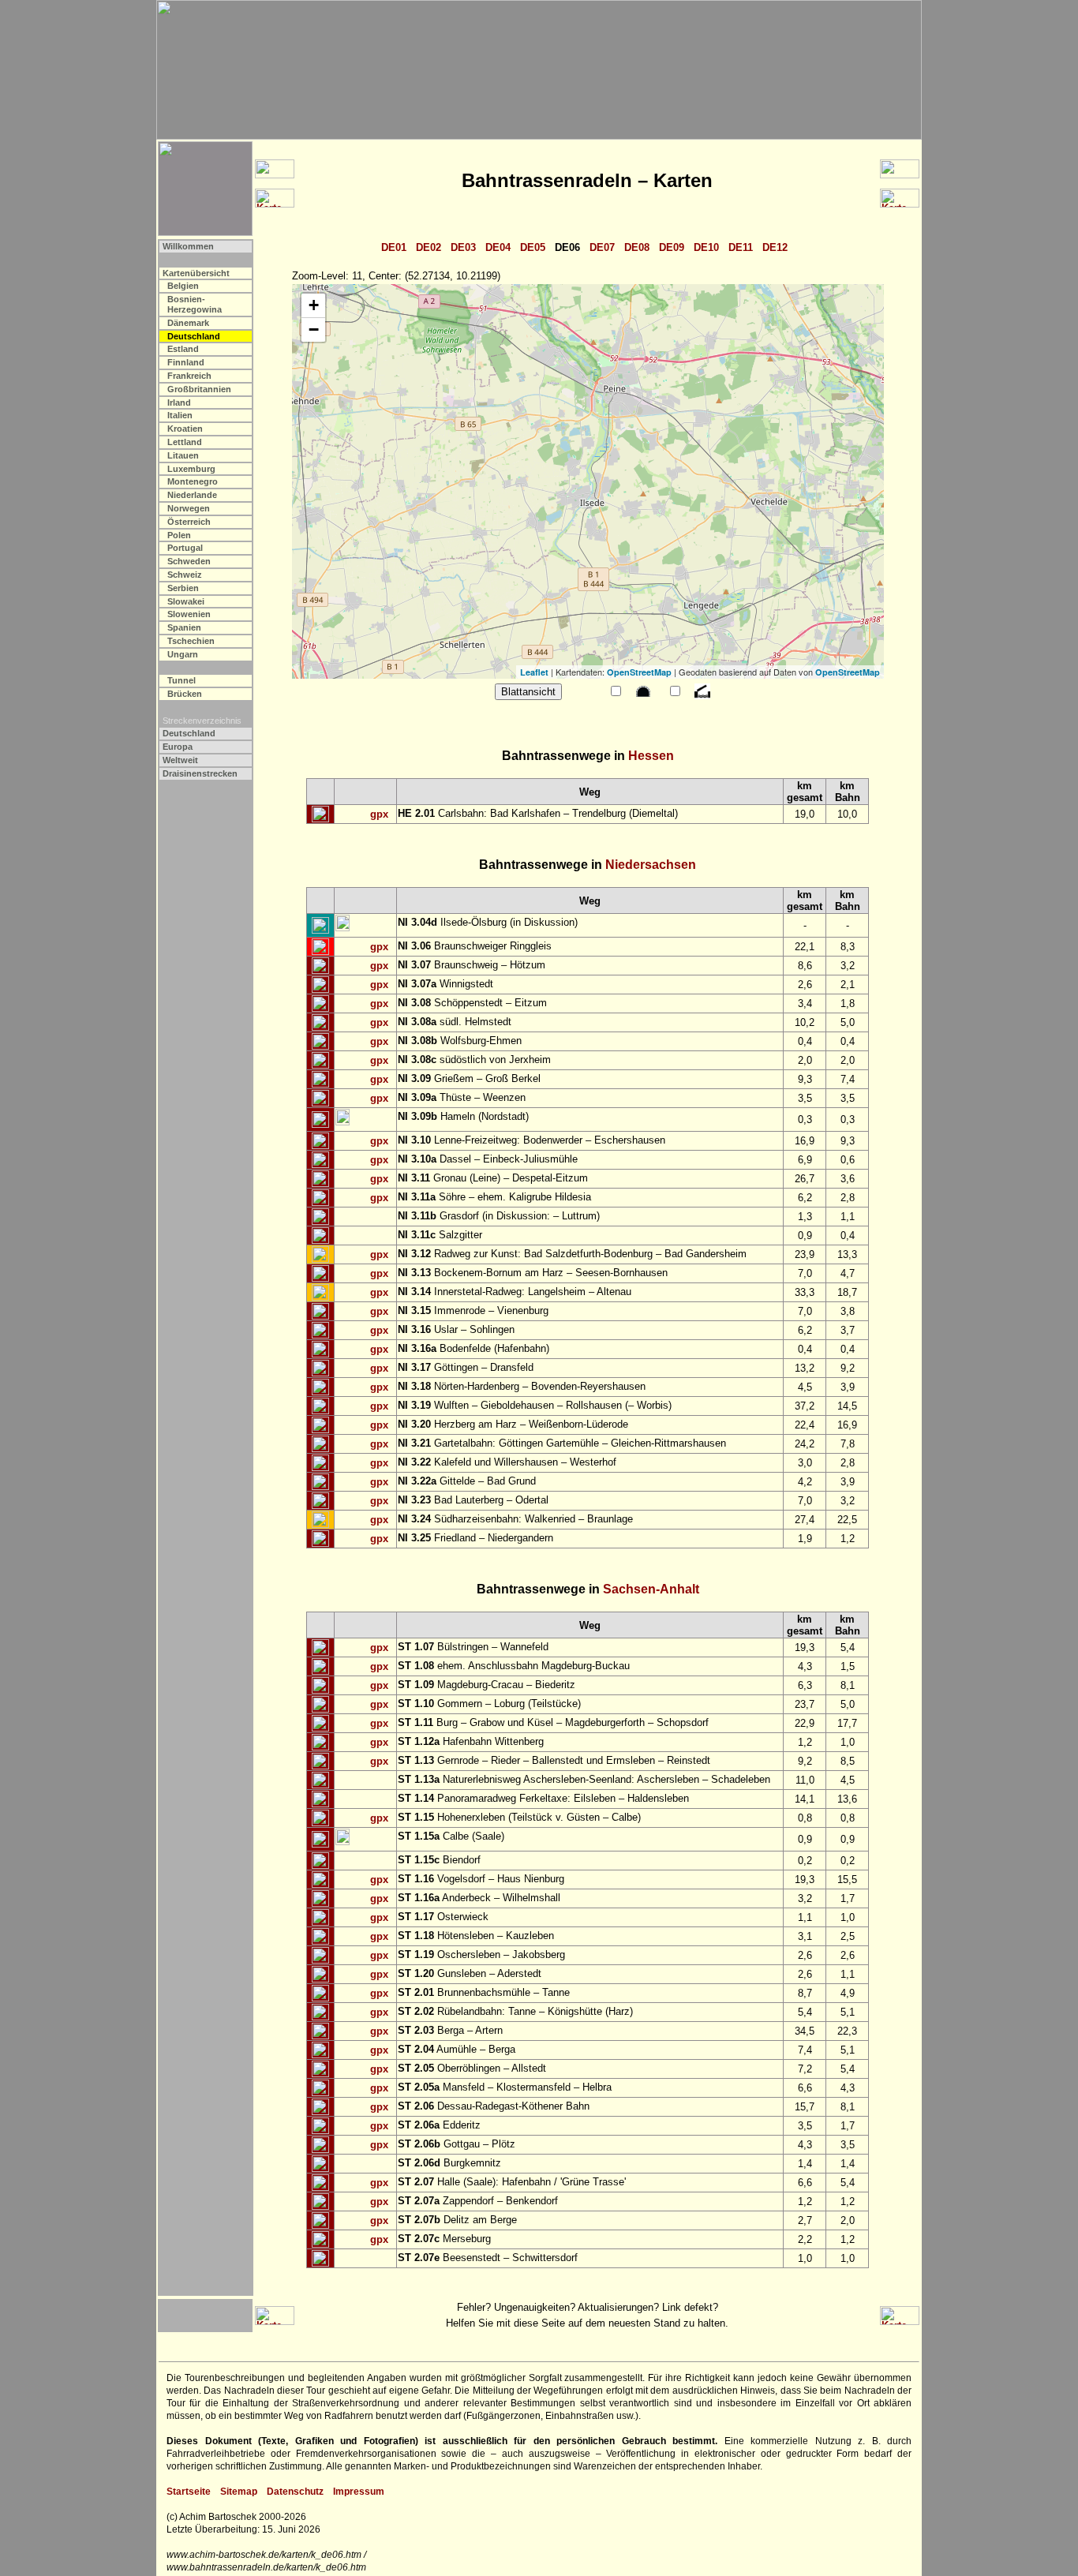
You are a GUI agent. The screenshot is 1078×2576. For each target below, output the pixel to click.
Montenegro (193, 481)
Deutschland (189, 733)
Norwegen (189, 508)
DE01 (394, 247)
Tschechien (191, 641)
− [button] (314, 329)
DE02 (429, 247)
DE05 (533, 247)
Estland (183, 349)
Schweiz (185, 575)
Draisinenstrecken (200, 773)
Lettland (185, 442)
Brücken (185, 694)
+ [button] (314, 305)
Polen (179, 535)
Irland (179, 402)
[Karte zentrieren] (320, 814)
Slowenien (189, 614)
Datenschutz (295, 2492)
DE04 (498, 247)
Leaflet (534, 672)
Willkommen (188, 246)
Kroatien (185, 429)
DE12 (775, 247)
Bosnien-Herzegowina (195, 304)
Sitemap (239, 2492)
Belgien (183, 286)
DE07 (602, 247)
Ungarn (183, 654)
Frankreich (189, 376)
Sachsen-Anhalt (651, 1589)
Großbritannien (199, 389)
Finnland (186, 362)
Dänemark (188, 323)
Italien (180, 415)
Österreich (189, 522)
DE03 (463, 247)
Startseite (189, 2492)
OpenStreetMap (639, 672)
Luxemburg (191, 469)
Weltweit (180, 760)
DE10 (706, 247)
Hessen (651, 756)
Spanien (184, 627)
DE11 (741, 247)
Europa (178, 747)
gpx (379, 814)
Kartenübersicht (196, 273)
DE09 (672, 247)
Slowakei (186, 601)
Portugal (185, 548)
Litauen (183, 455)
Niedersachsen (651, 865)
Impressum (359, 2492)
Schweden (189, 561)
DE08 (637, 247)
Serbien (183, 588)
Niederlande (192, 495)
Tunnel (182, 680)
